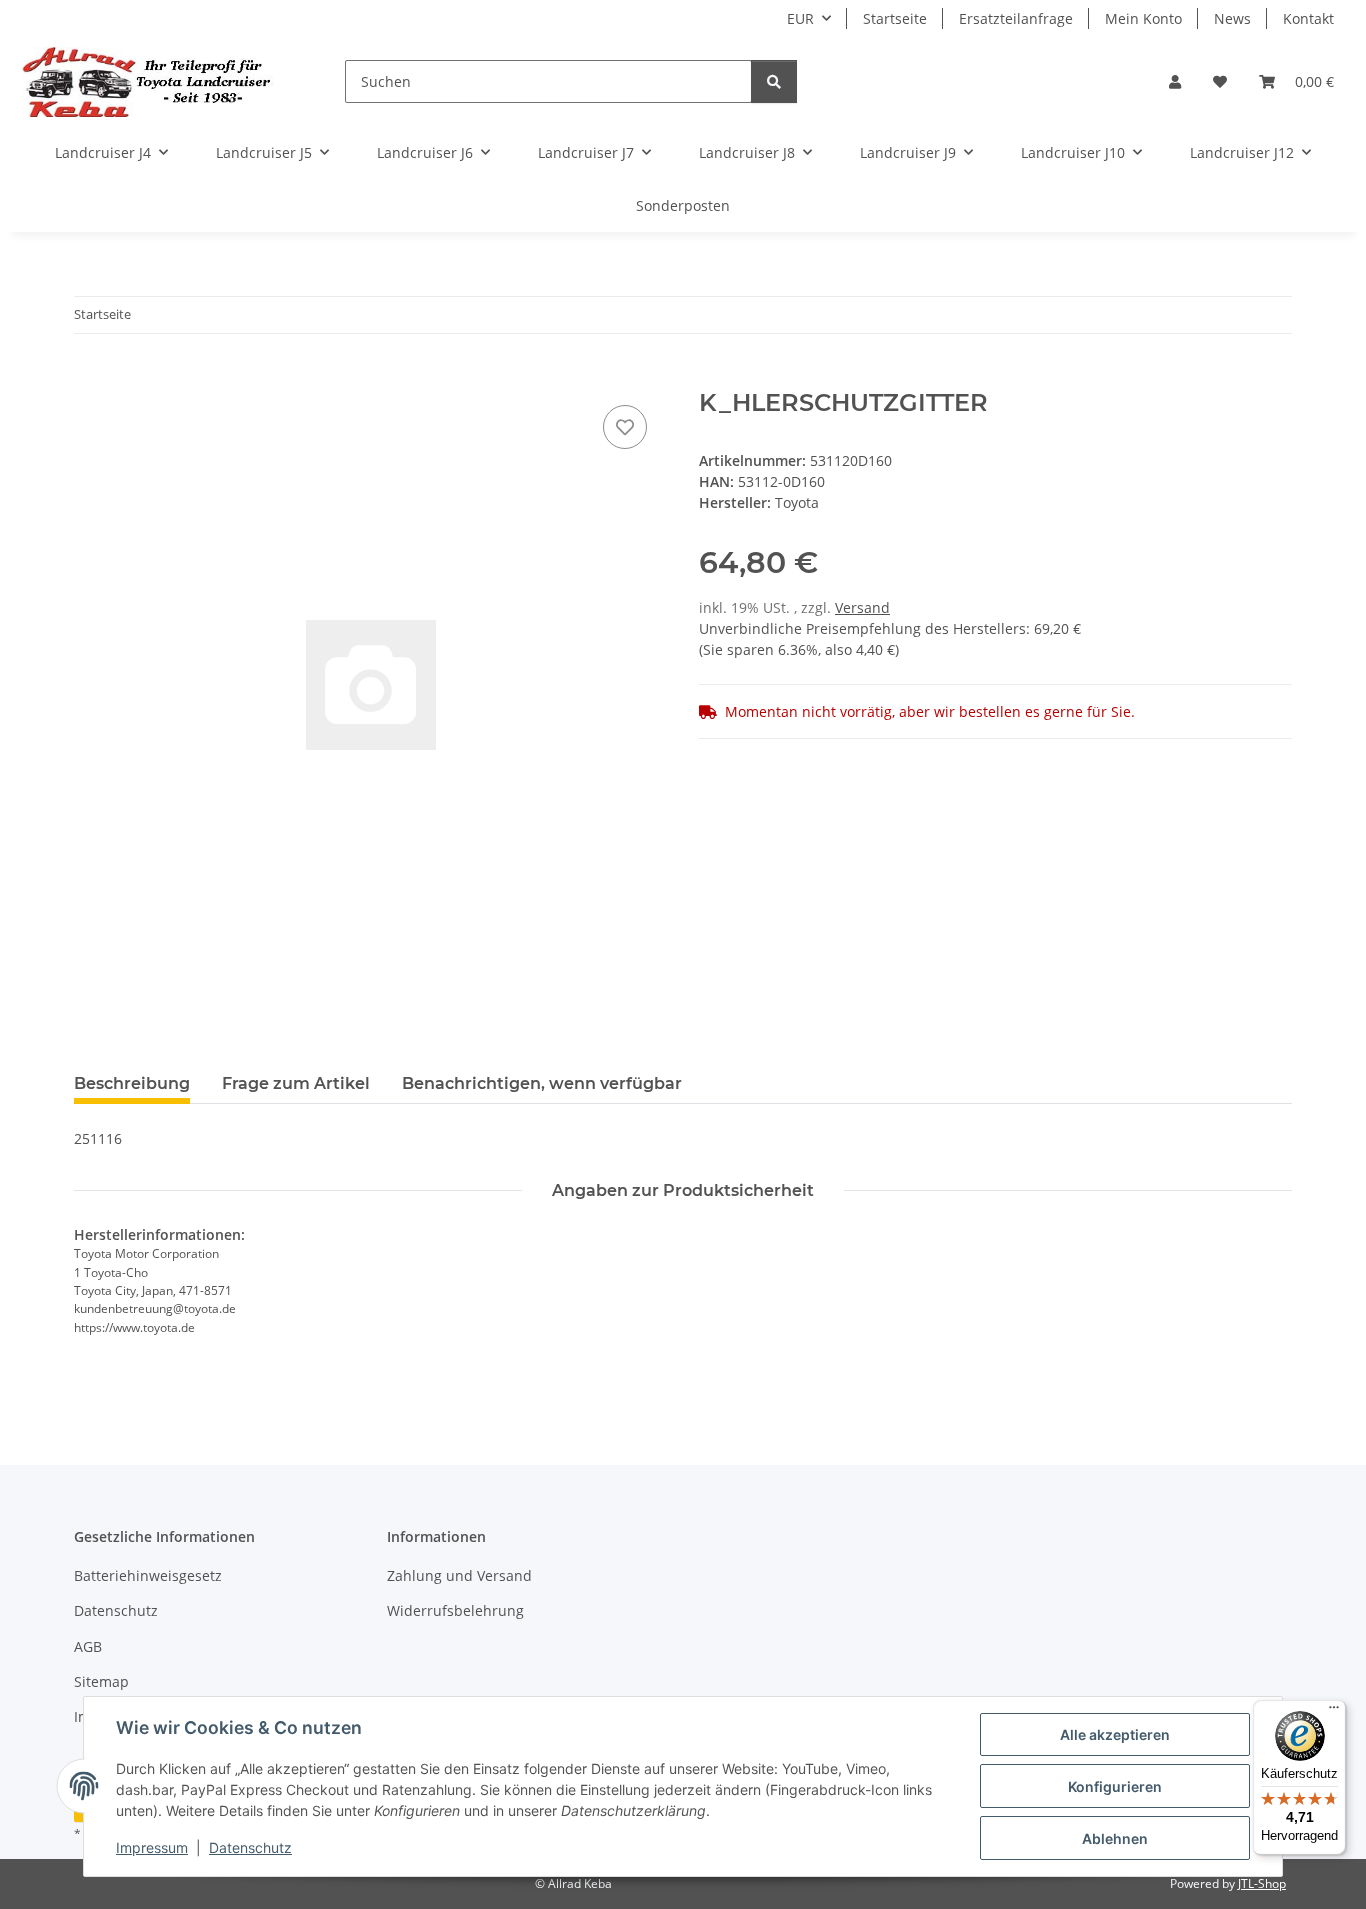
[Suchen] (774, 81)
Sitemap (101, 1681)
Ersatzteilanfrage (1016, 18)
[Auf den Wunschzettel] (625, 427)
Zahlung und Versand (459, 1575)
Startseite (895, 18)
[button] (1175, 81)
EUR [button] (800, 18)
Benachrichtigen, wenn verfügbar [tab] (542, 1083)
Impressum (152, 1847)
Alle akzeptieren (1115, 1734)
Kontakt (1308, 18)
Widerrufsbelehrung (455, 1610)
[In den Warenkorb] (90, 378)
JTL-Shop (1262, 1883)
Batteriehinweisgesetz (148, 1575)
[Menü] (1334, 1712)
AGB (88, 1646)
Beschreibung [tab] (132, 1083)
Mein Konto (1143, 18)
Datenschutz (250, 1847)
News (1232, 18)
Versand (862, 607)
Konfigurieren (1115, 1786)
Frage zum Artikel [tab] (296, 1083)
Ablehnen (1115, 1838)
